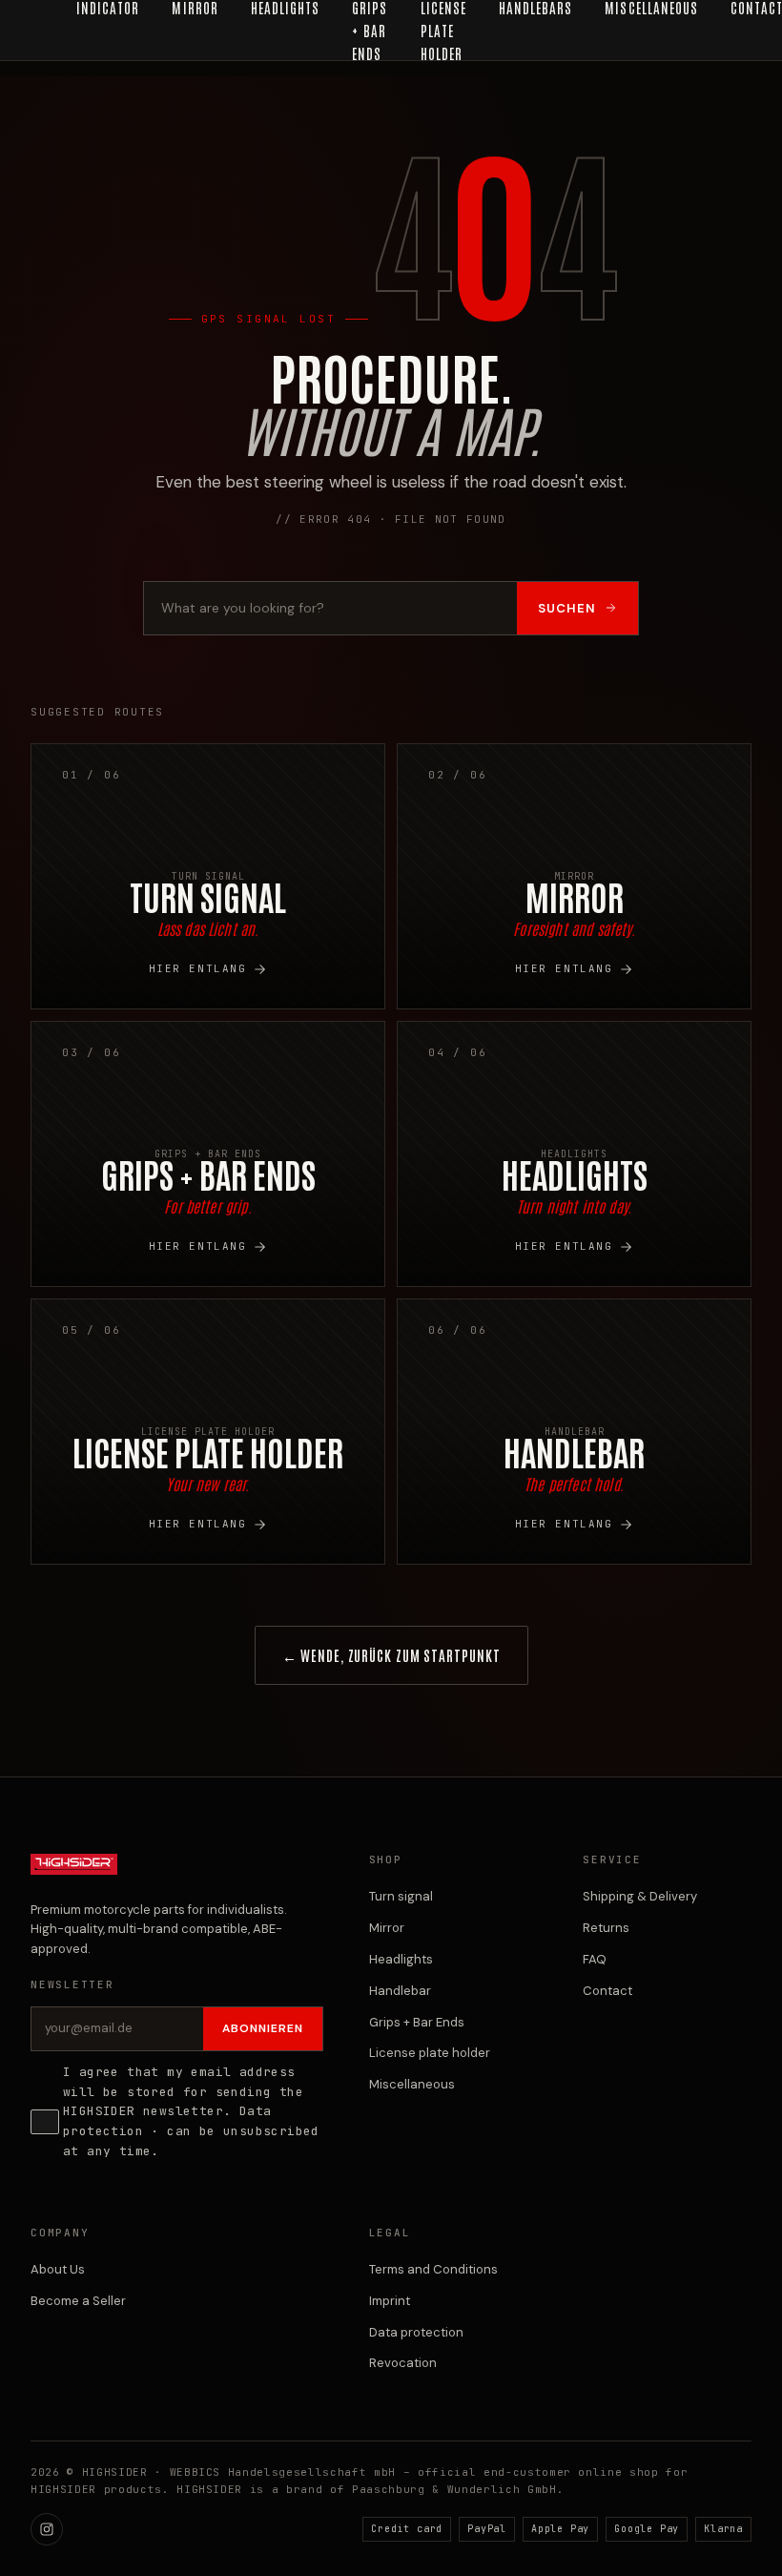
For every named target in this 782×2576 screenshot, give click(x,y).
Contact (607, 1991)
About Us (58, 2269)
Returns (606, 1928)
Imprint (390, 2301)
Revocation (403, 2363)
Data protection (416, 2332)
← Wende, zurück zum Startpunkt (391, 1655)
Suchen (567, 608)
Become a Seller (78, 2301)
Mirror (387, 1928)
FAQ (595, 1959)
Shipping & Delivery (640, 1896)
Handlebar (400, 1991)
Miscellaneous (412, 2084)
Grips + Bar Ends (417, 2022)
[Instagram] (47, 2529)
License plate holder (430, 2053)
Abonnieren (263, 2028)
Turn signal (401, 1896)
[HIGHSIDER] (74, 1874)
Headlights (401, 1959)
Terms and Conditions (433, 2269)
